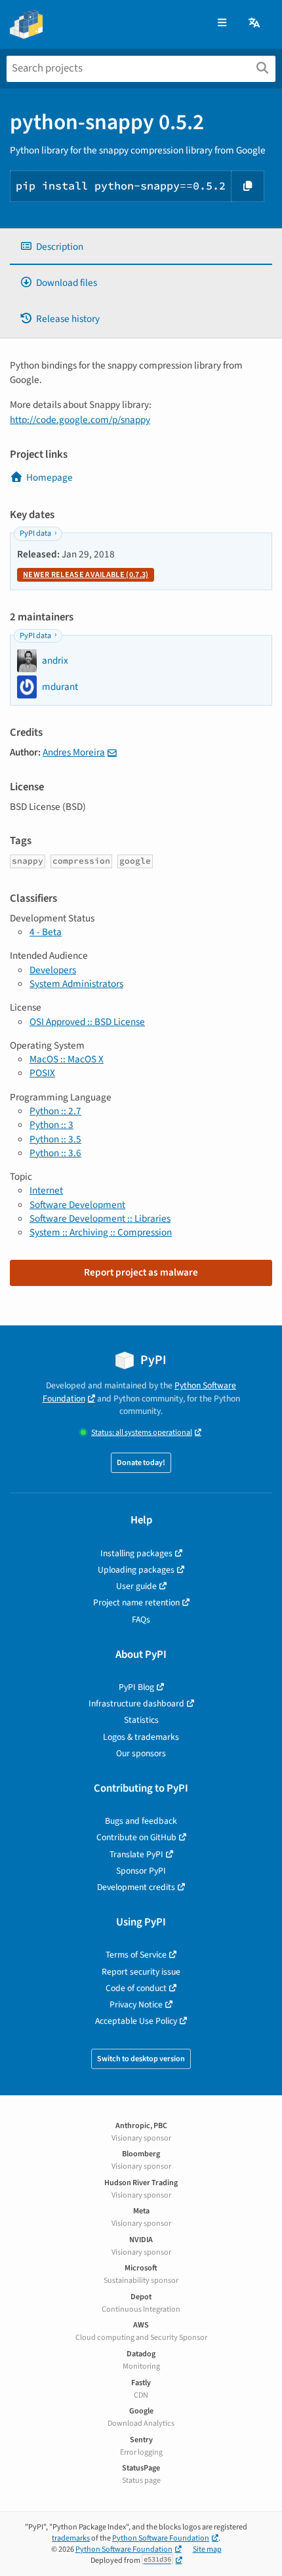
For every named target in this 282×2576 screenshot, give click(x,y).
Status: (142, 1433)
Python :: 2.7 (55, 1111)
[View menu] (222, 23)
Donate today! (141, 1463)
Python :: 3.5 (55, 1139)
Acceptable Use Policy (136, 2021)
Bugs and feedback (141, 1821)
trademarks (71, 2538)
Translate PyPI (136, 1854)
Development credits (136, 1887)
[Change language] (255, 23)
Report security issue (141, 1972)
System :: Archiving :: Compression (101, 1232)
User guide (136, 1586)
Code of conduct (136, 1988)
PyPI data (35, 533)
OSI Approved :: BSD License (87, 1022)
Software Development (77, 1205)
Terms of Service (136, 1955)
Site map (207, 2549)
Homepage (50, 477)
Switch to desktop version (141, 2059)
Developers (53, 970)
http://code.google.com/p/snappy (80, 420)
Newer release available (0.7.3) (86, 575)
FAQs (141, 1620)
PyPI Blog (136, 1687)
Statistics (141, 1720)
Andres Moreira (74, 752)
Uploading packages (136, 1570)
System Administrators (76, 984)
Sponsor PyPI (141, 1871)
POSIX (42, 1073)
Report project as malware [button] (141, 1272)
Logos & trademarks (141, 1737)
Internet (46, 1190)
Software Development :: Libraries (100, 1218)
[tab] (141, 247)
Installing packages (136, 1553)
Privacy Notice (136, 2004)
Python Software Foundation (161, 2538)
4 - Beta (46, 932)
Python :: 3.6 (55, 1153)
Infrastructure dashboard (136, 1703)
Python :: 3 (51, 1125)
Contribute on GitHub (136, 1837)
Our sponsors (141, 1753)
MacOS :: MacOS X (67, 1059)
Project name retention (136, 1602)
